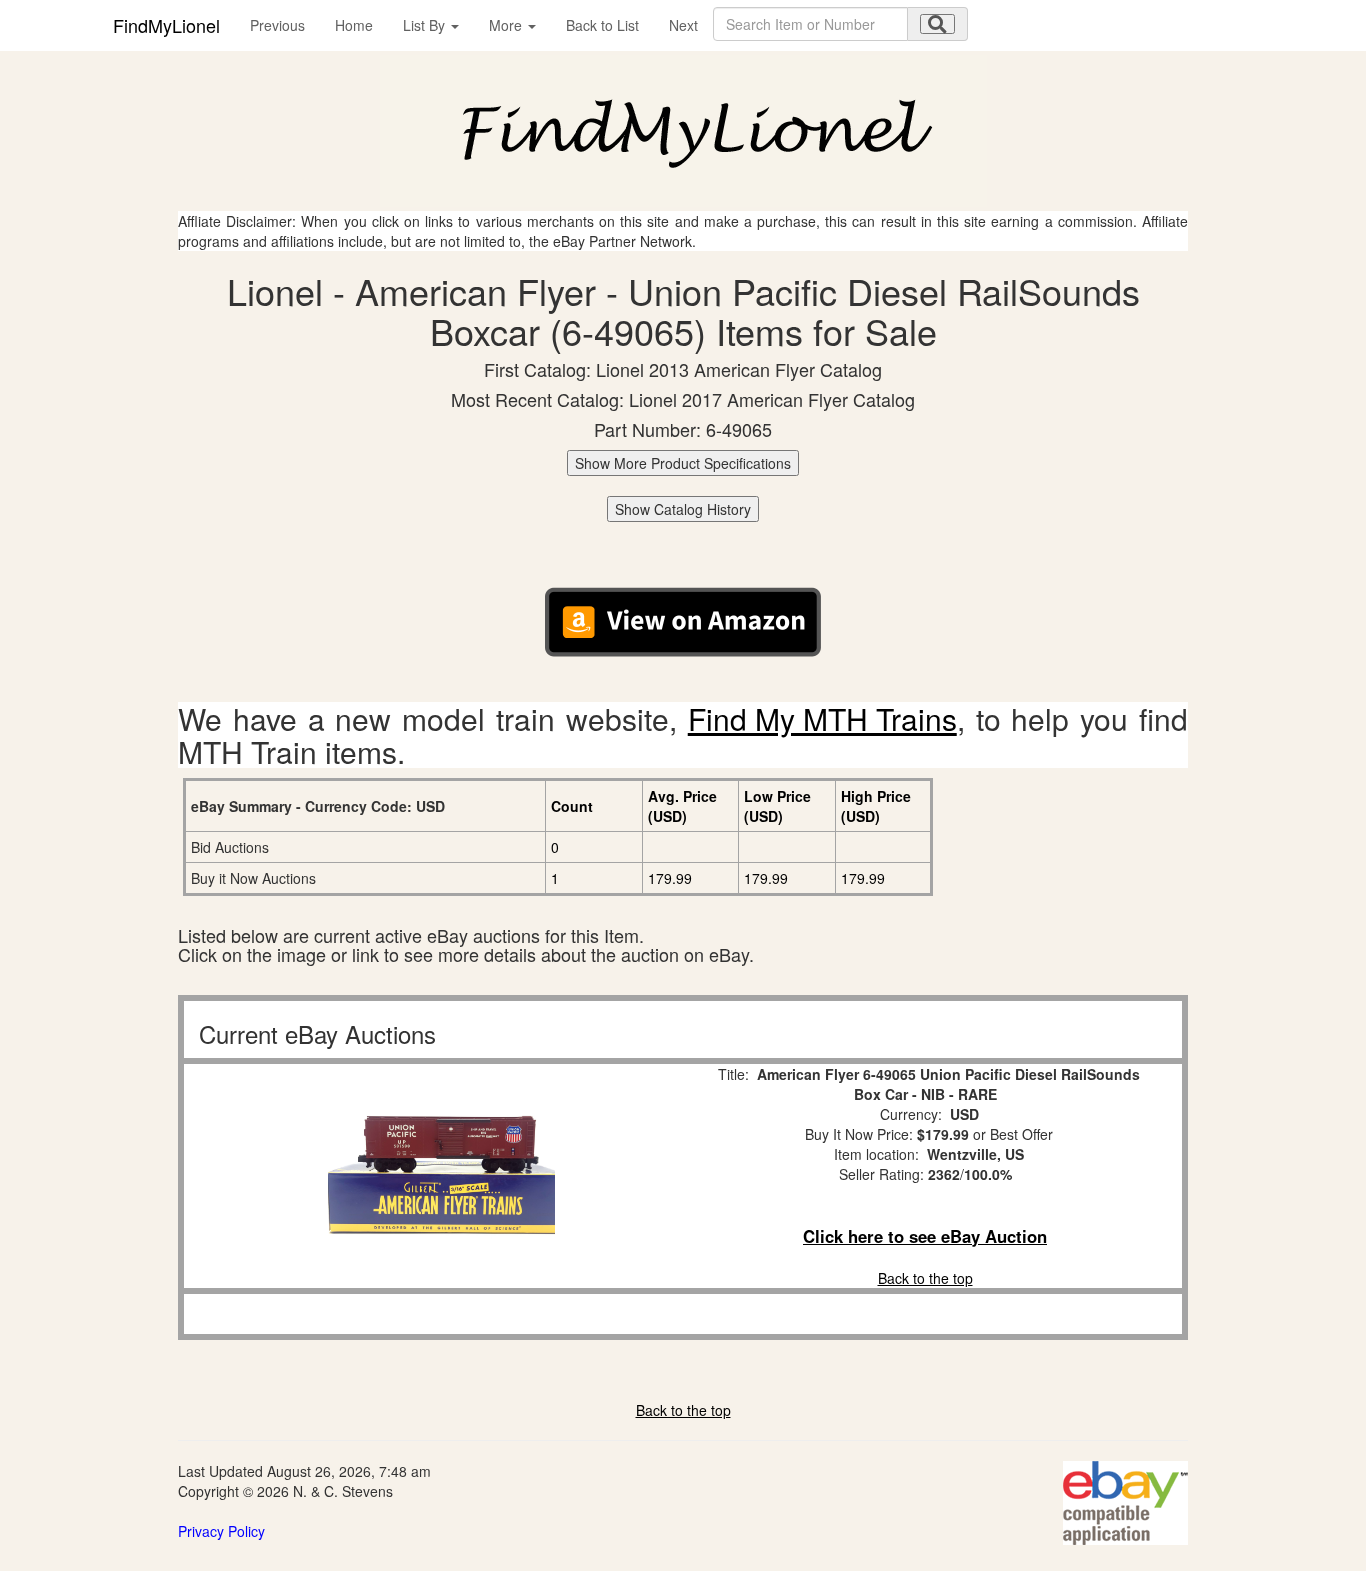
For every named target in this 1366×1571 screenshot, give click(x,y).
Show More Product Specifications (683, 463)
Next (683, 25)
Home (354, 25)
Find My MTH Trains (822, 718)
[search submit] (937, 24)
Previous (277, 25)
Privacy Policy (221, 1531)
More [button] (507, 25)
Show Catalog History (683, 509)
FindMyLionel (166, 25)
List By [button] (426, 25)
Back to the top (925, 1278)
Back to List (602, 25)
